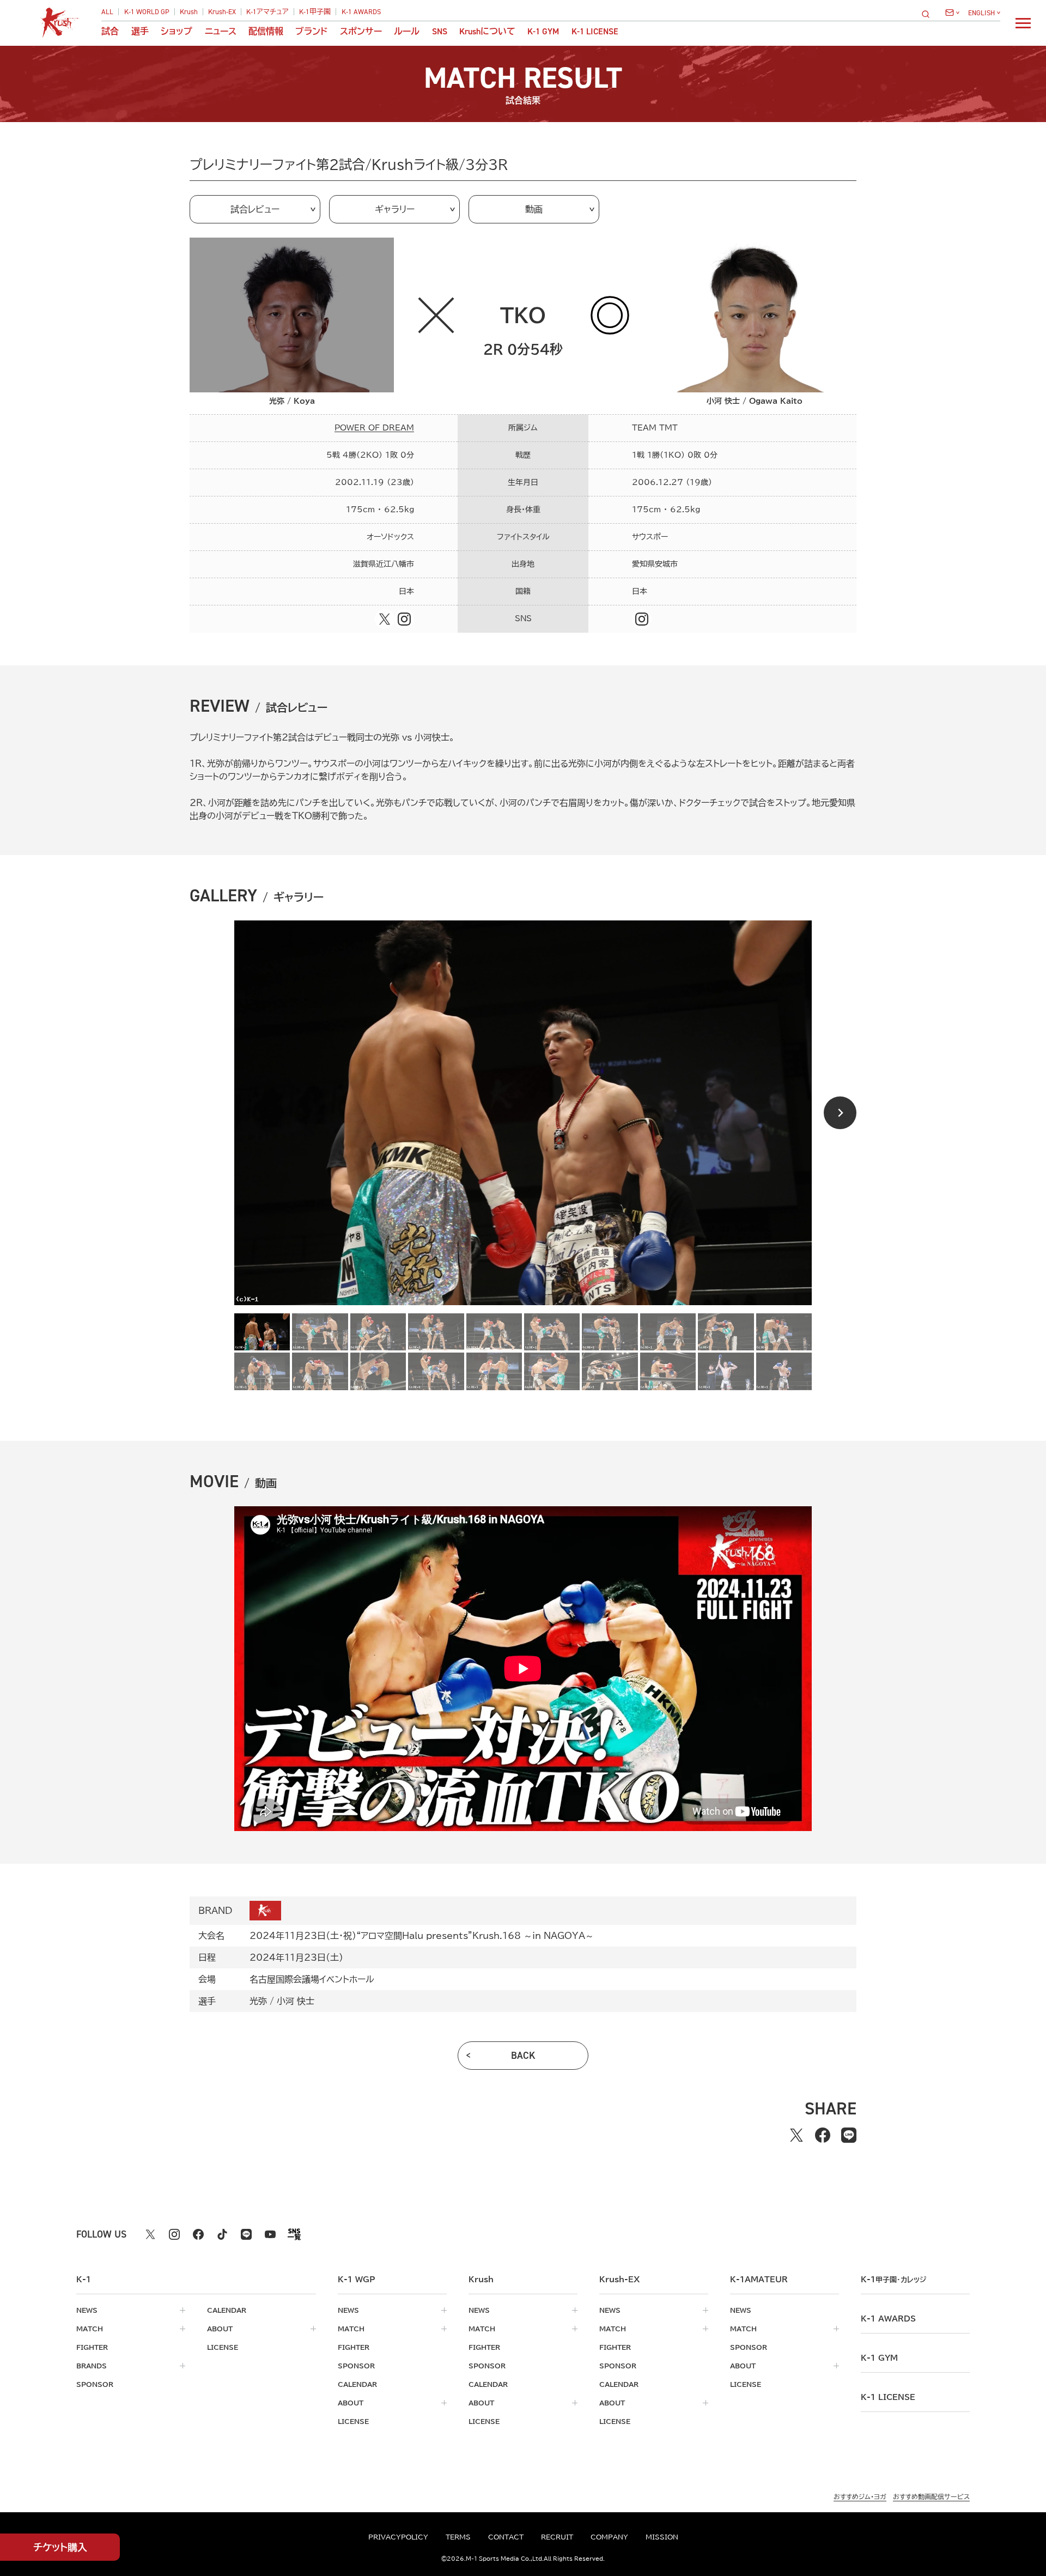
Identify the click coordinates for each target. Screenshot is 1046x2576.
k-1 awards (888, 2319)
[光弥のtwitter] (385, 619)
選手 (140, 32)
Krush (189, 12)
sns (440, 32)
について (487, 32)
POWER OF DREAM (374, 428)
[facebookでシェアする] (823, 2135)
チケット (60, 2547)
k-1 (893, 2280)
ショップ (177, 32)
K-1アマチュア (267, 12)
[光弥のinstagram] (404, 619)
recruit (557, 2537)
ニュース (221, 32)
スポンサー (361, 32)
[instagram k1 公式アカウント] (174, 2234)
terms (458, 2537)
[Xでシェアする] (796, 2135)
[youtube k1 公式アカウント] (270, 2234)
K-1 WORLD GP (147, 12)
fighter (92, 2347)
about (220, 2329)
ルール (407, 32)
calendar (227, 2310)
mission (662, 2537)
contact (506, 2537)
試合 (110, 32)
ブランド (311, 32)
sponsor (95, 2384)
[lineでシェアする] (849, 2135)
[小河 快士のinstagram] (642, 619)
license (223, 2347)
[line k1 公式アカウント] (246, 2234)
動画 (534, 209)
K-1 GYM (543, 32)
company (609, 2537)
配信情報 (266, 32)
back (523, 2056)
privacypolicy (398, 2537)
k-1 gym (879, 2358)
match (90, 2329)
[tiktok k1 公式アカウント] (222, 2234)
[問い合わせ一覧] (952, 13)
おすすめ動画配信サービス (931, 2496)
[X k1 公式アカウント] (150, 2234)
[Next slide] (840, 1113)
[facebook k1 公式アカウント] (198, 2234)
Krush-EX (222, 12)
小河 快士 (296, 2001)
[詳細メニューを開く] (1023, 23)
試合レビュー (255, 209)
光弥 (258, 2001)
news (87, 2310)
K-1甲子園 (315, 12)
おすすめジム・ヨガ (860, 2496)
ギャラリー (395, 209)
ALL (107, 12)
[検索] (929, 14)
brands (92, 2366)
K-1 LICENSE (595, 32)
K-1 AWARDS (361, 12)
